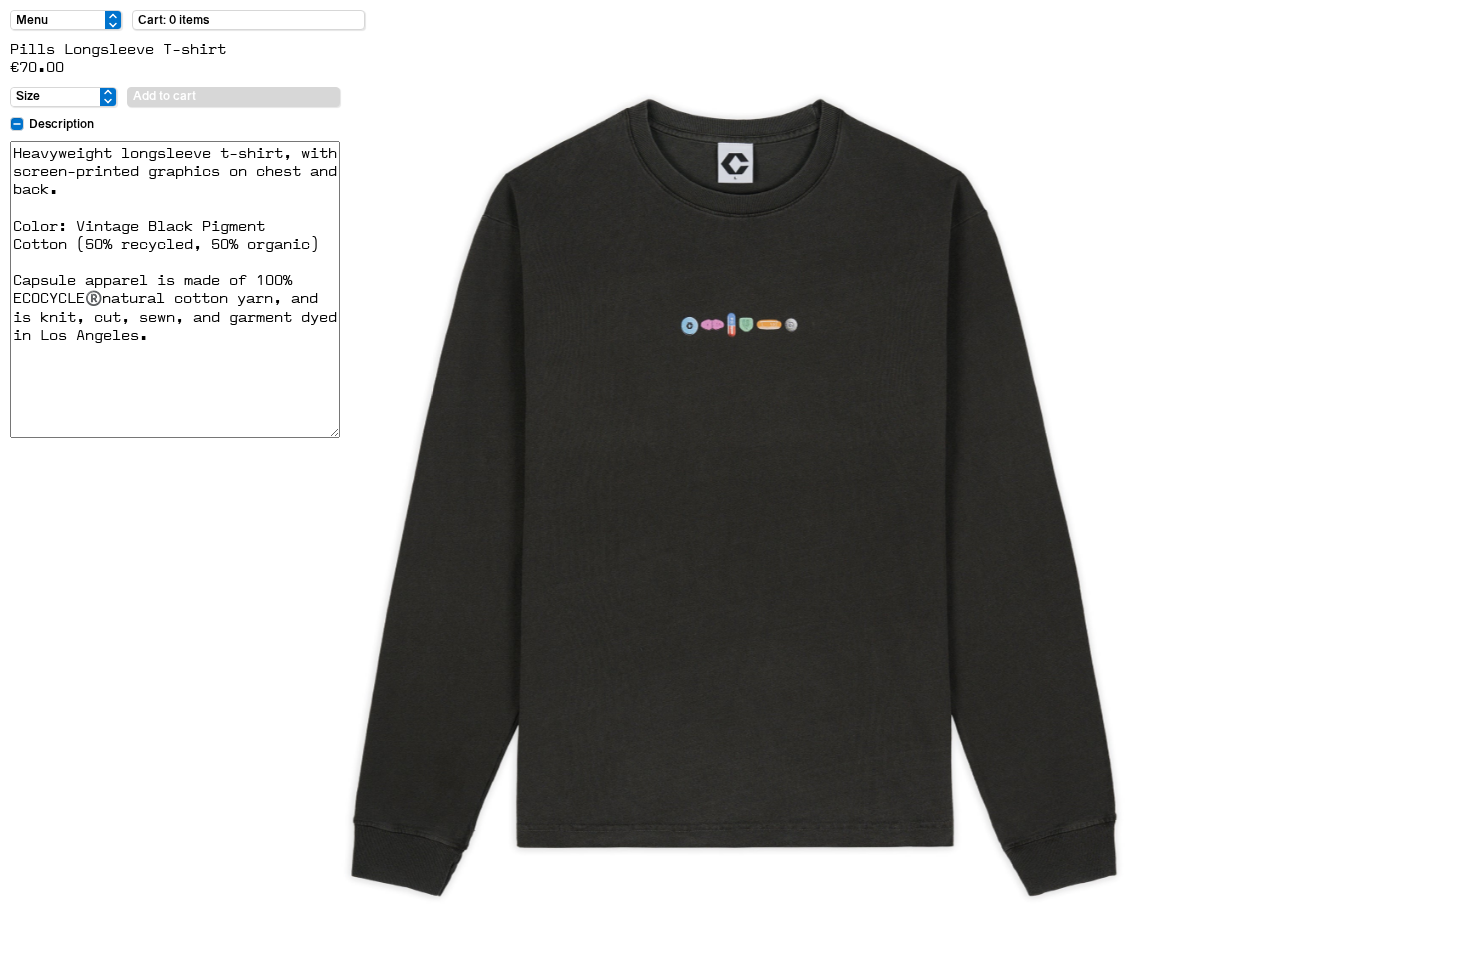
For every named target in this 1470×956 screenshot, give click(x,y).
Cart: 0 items (173, 20)
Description (61, 124)
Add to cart (164, 96)
